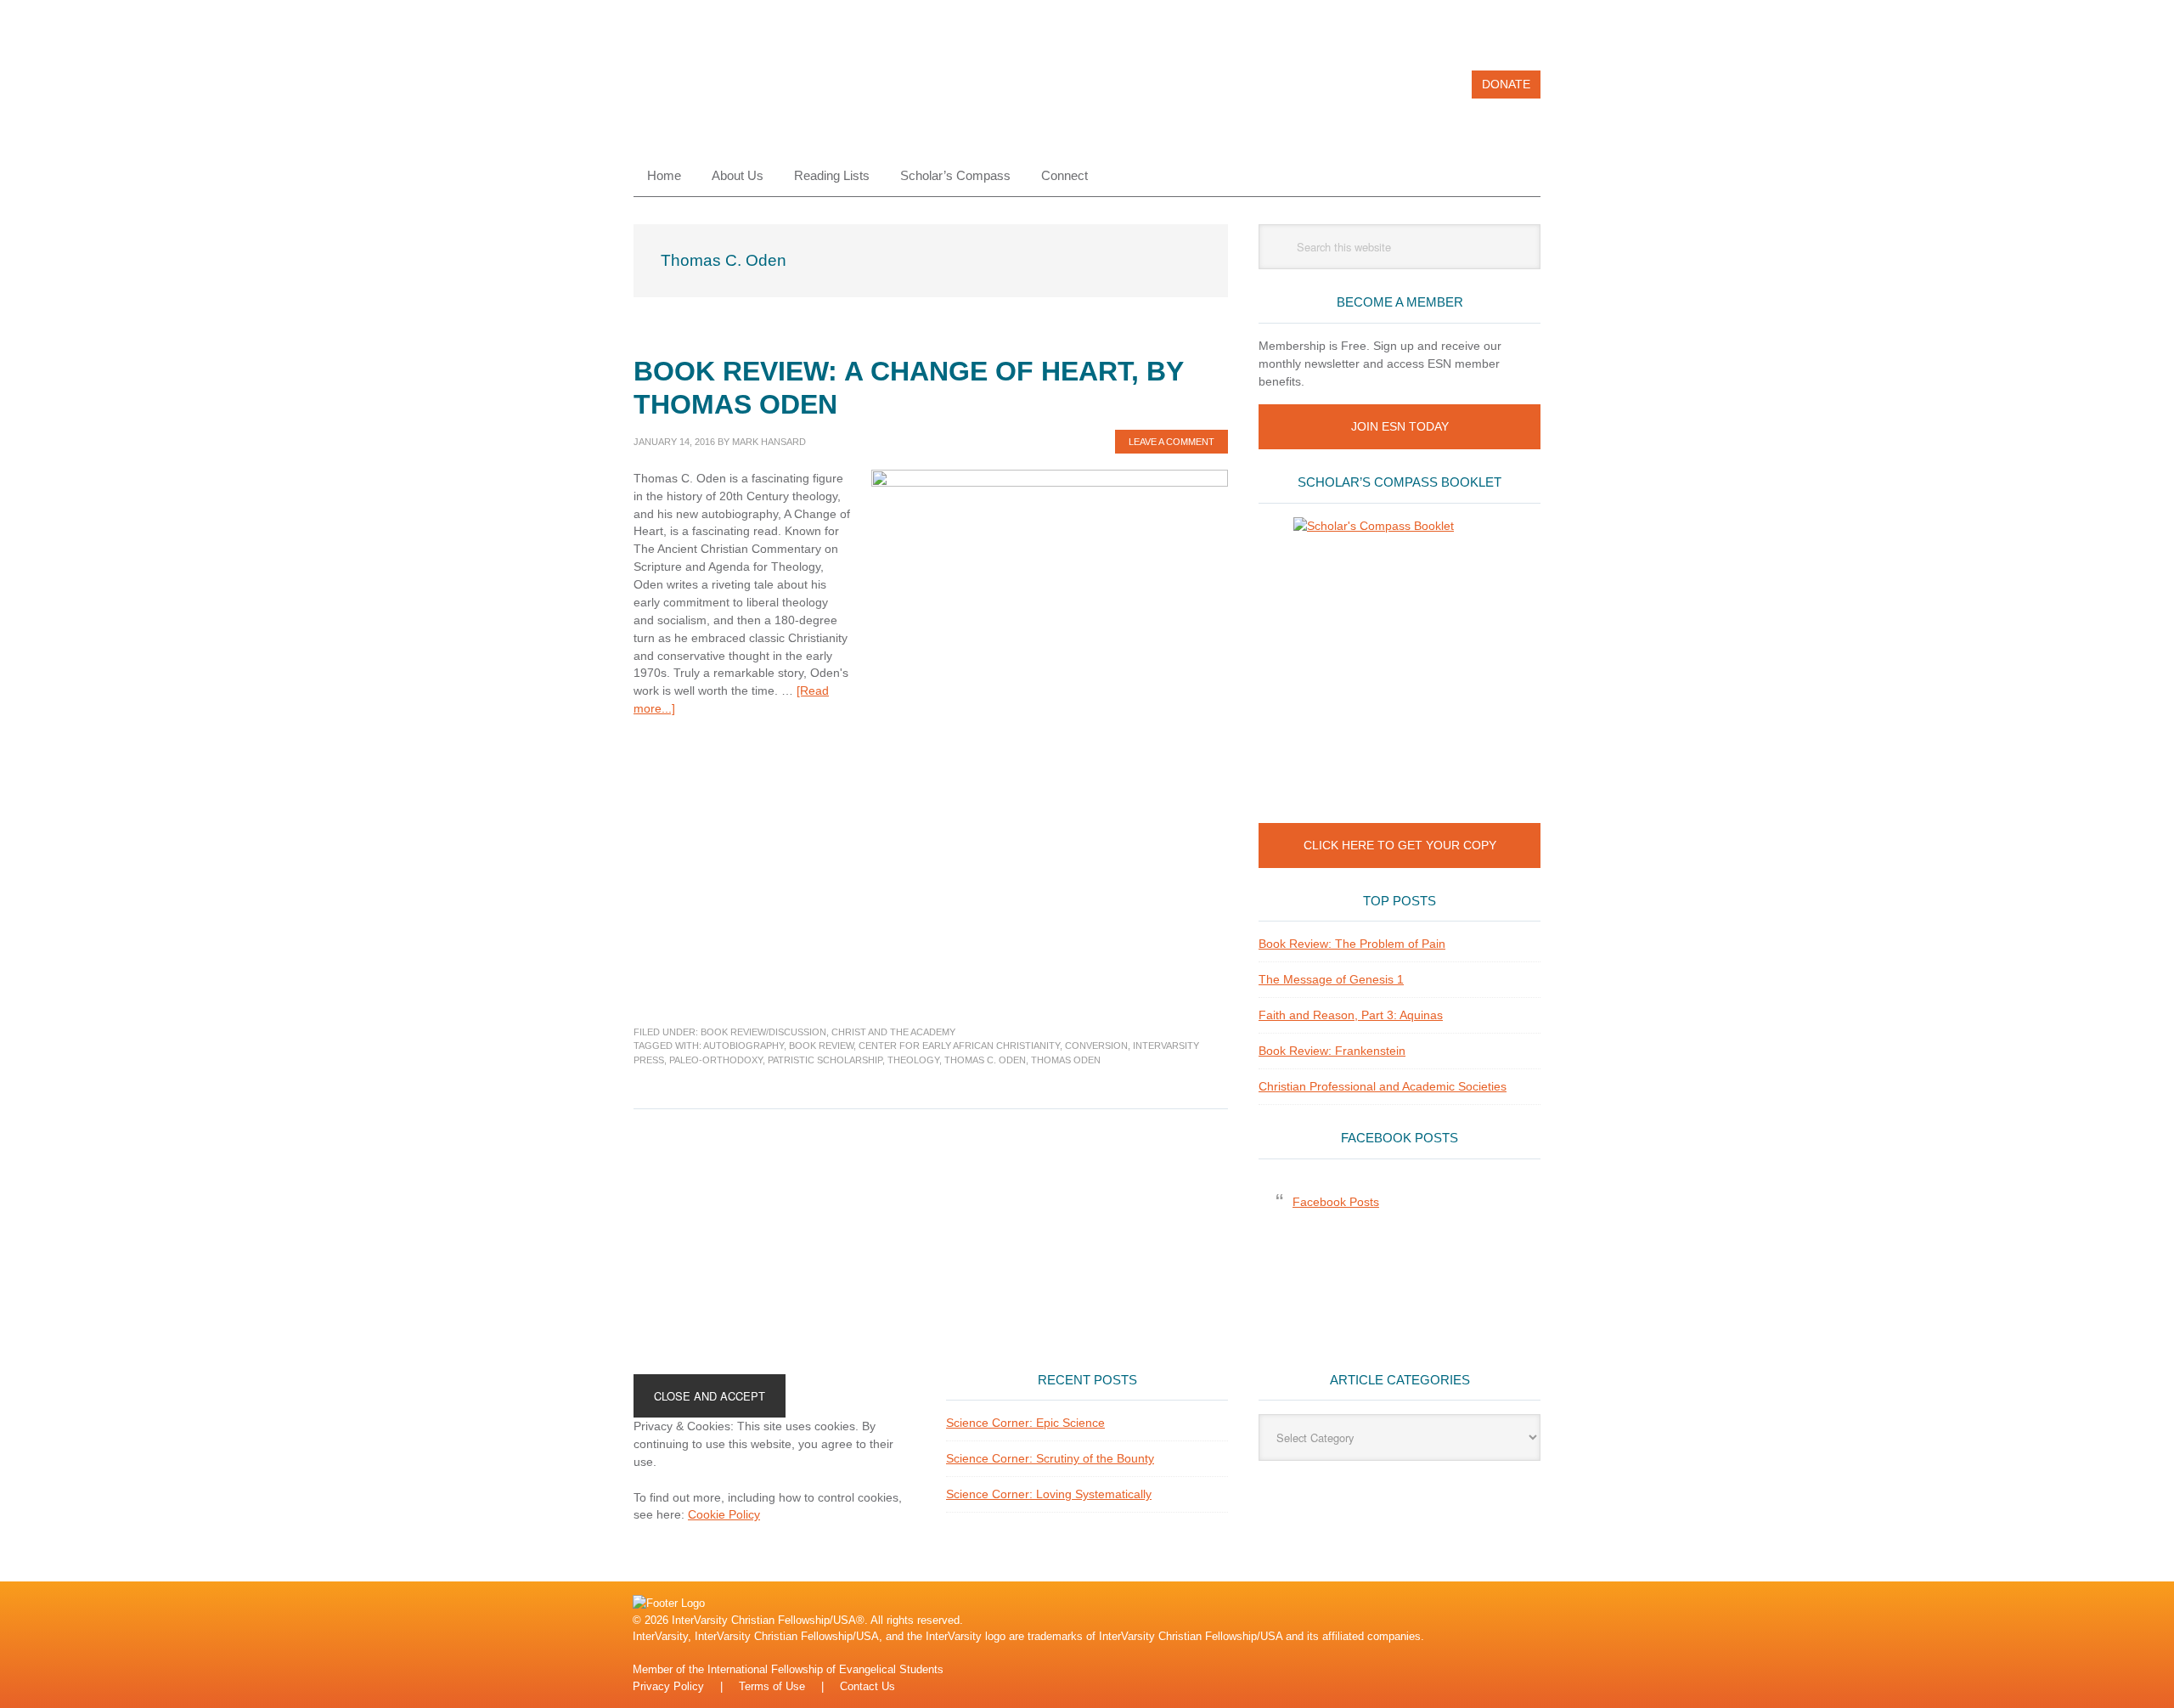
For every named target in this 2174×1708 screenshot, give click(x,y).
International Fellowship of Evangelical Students (825, 1669)
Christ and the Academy (893, 1032)
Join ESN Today (1400, 426)
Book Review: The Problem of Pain (1352, 944)
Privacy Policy (668, 1686)
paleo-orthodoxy (716, 1060)
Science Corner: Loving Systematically (1049, 1494)
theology (913, 1060)
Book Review (821, 1046)
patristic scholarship (825, 1060)
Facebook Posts (1400, 1138)
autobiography (743, 1046)
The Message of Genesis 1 (1331, 979)
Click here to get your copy (1400, 845)
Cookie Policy (724, 1514)
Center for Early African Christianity (959, 1046)
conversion (1096, 1046)
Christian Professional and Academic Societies (1383, 1086)
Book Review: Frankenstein (1332, 1051)
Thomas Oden (1066, 1060)
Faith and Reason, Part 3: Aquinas (1351, 1015)
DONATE (1506, 84)
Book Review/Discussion (763, 1032)
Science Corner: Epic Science (1025, 1423)
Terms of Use (772, 1686)
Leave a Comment (1171, 442)
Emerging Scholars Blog (748, 92)
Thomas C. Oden (985, 1060)
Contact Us (867, 1686)
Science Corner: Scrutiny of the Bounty (1050, 1458)
